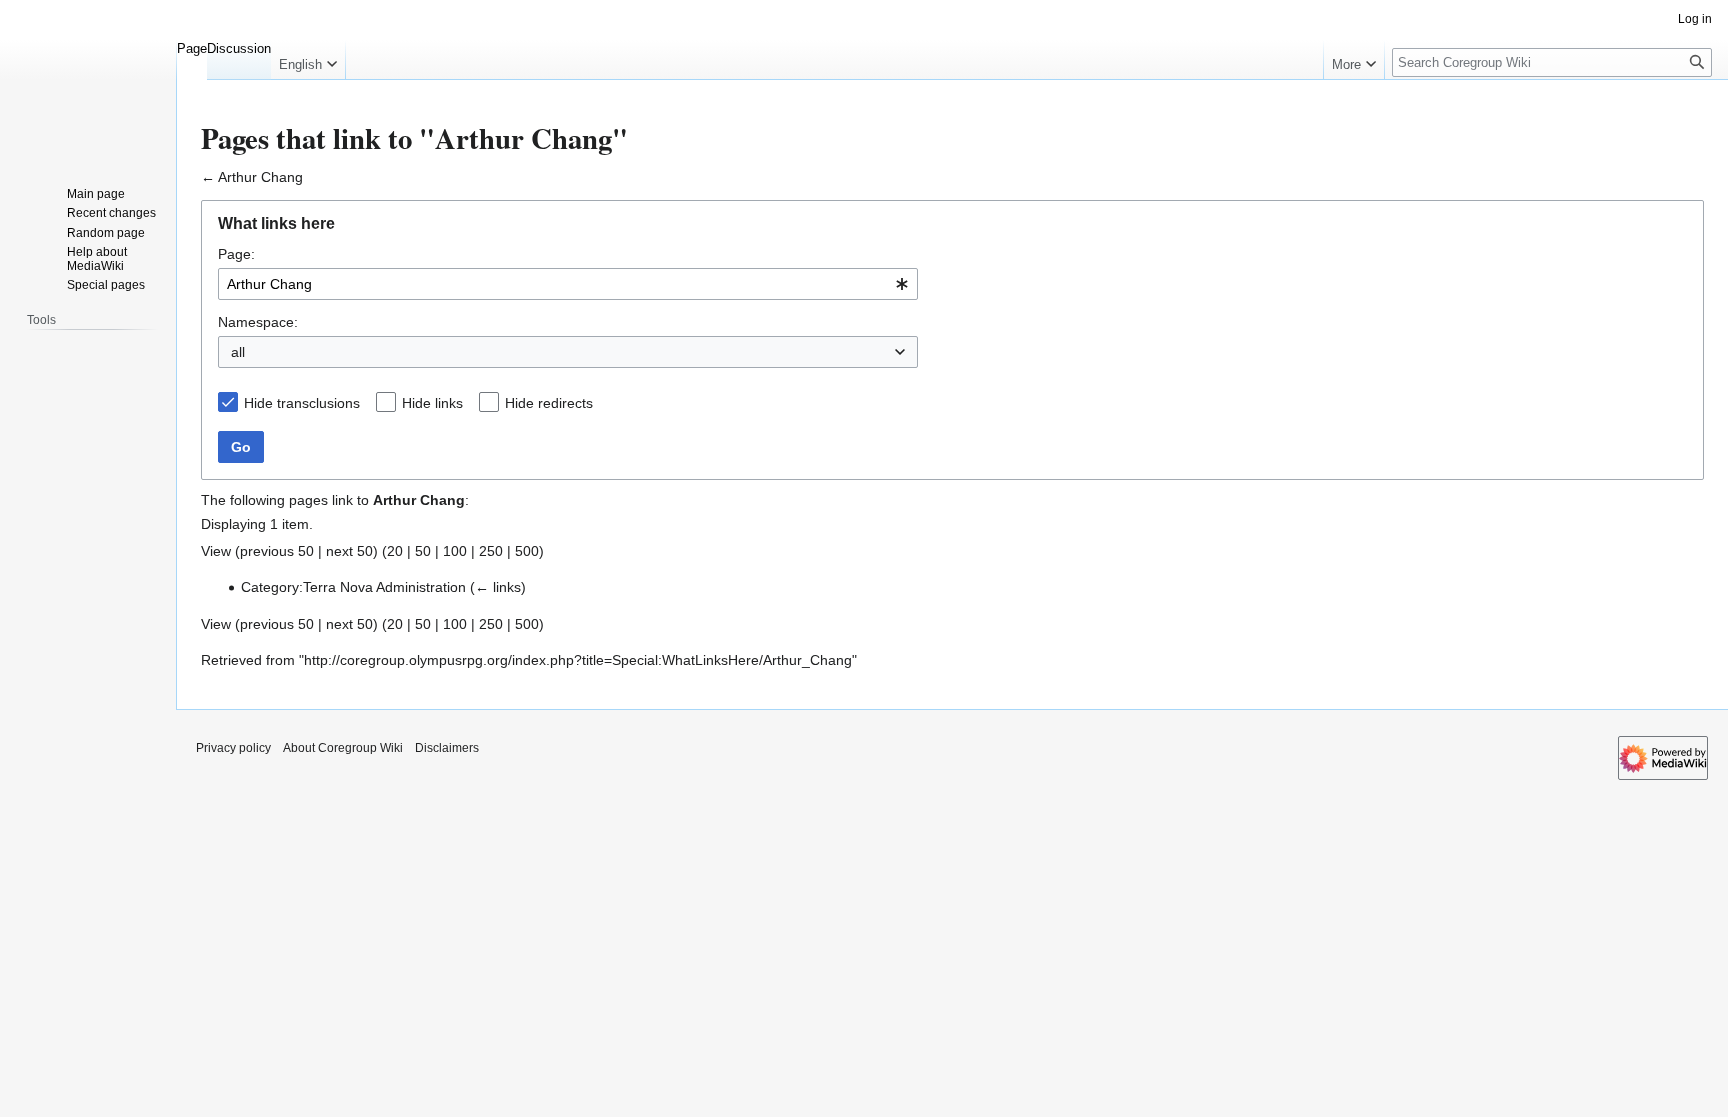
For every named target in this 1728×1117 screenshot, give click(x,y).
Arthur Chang (260, 177)
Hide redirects (549, 403)
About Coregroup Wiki (343, 748)
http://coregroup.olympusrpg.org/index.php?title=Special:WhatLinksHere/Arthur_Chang (578, 660)
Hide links (432, 403)
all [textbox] (238, 352)
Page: (236, 254)
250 (491, 551)
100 (455, 551)
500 (527, 551)
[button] (308, 60)
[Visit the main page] (88, 80)
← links (498, 587)
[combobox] (568, 284)
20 (395, 551)
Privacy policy (233, 748)
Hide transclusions (302, 403)
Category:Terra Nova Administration (353, 587)
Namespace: (258, 322)
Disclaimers (447, 748)
